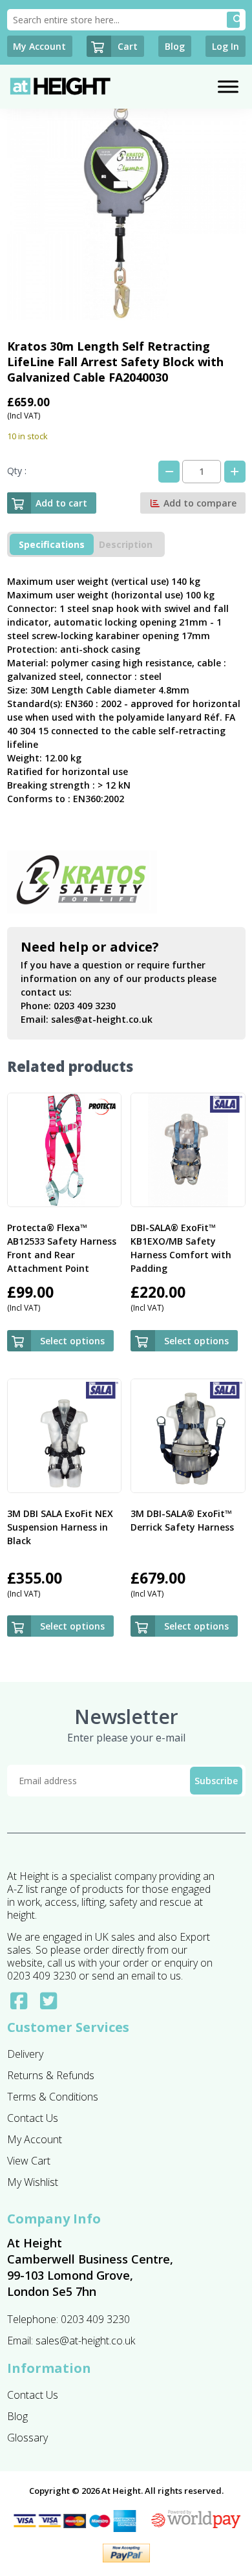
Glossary (27, 2438)
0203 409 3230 (85, 1006)
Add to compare (199, 503)
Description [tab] (126, 544)
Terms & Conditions (53, 2097)
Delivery (25, 2054)
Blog (17, 2416)
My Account (35, 2139)
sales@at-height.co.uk (102, 1019)
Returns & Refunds (51, 2075)
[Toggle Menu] (228, 86)
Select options (72, 1341)
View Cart (29, 2161)
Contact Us (33, 2118)
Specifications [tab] (52, 544)
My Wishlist (33, 2182)
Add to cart (61, 503)
